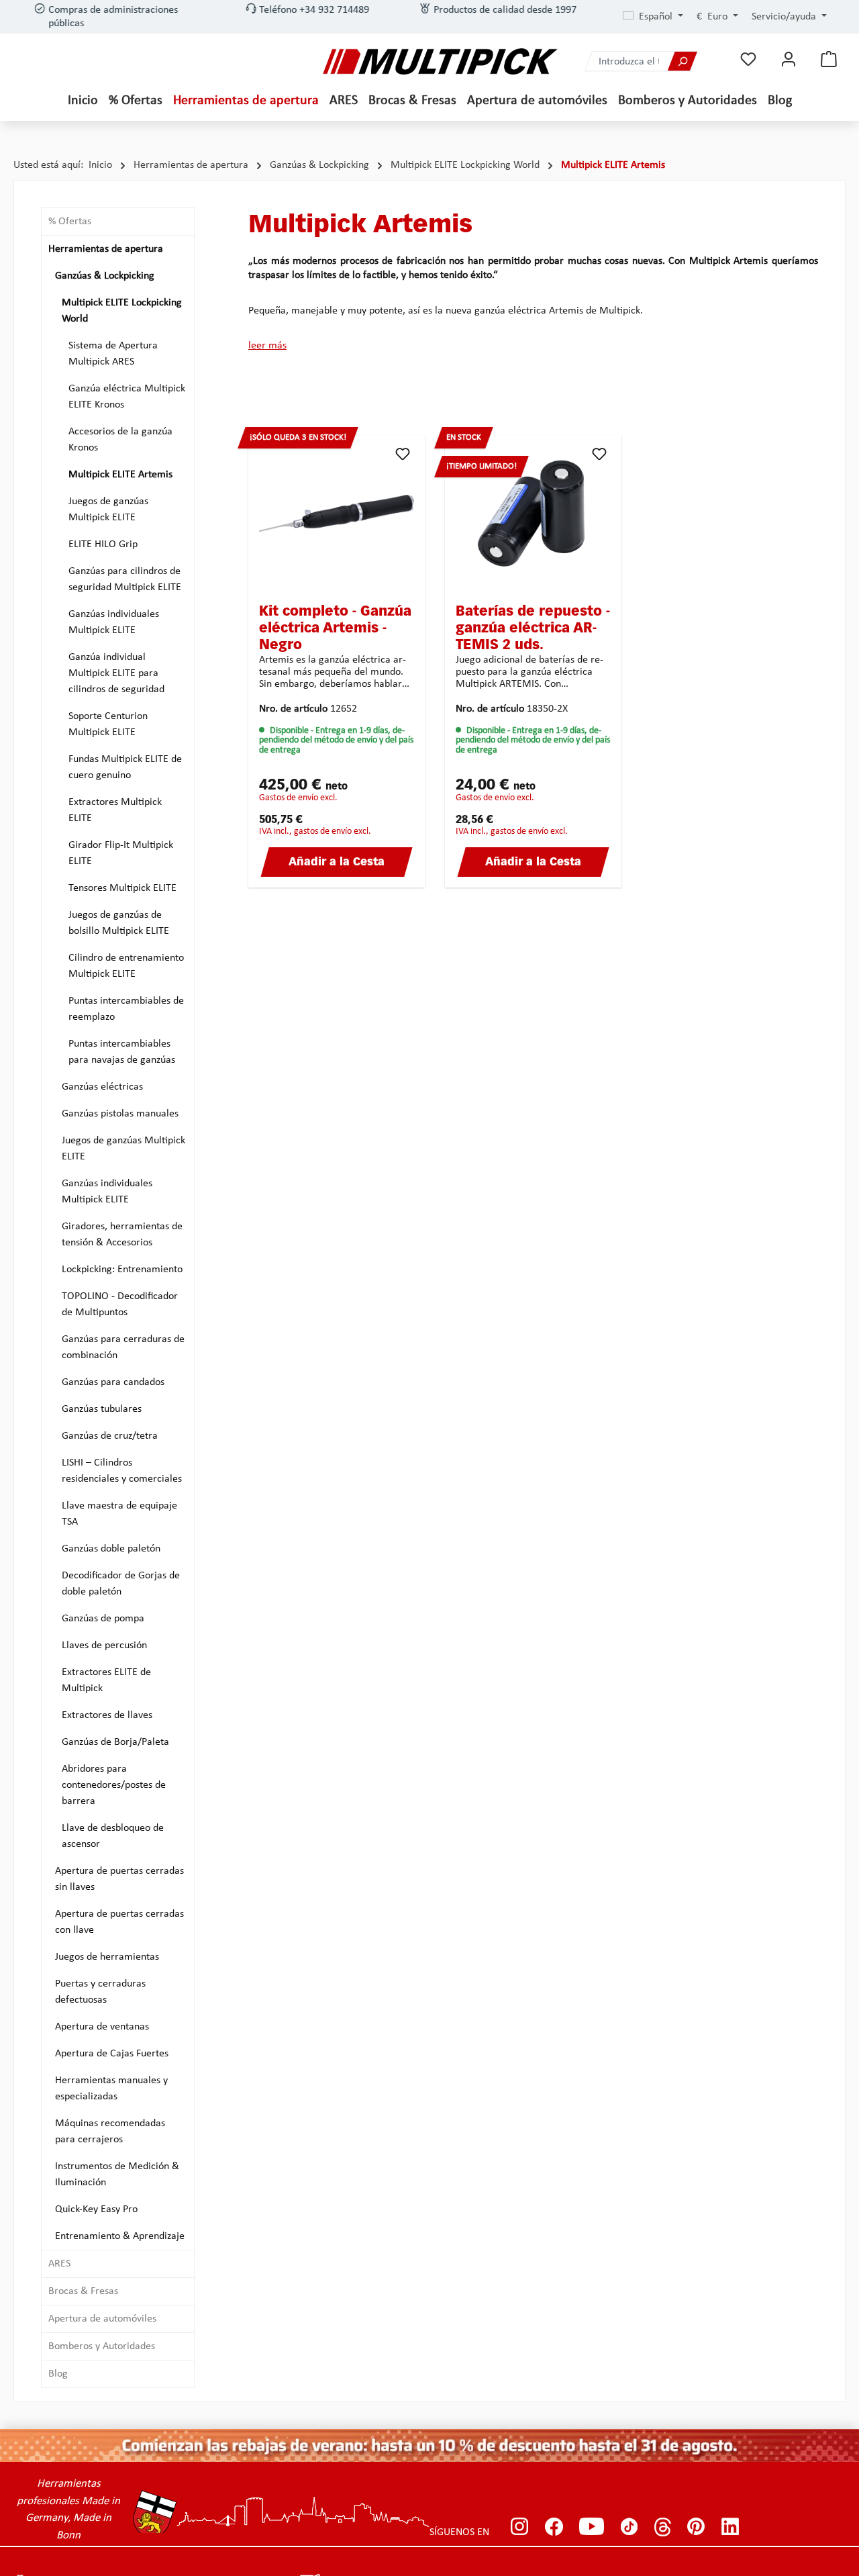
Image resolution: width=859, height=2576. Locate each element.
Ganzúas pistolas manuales (120, 1114)
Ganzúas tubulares (102, 1409)
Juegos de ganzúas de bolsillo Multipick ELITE (119, 923)
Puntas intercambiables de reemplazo (126, 1009)
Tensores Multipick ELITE (122, 888)
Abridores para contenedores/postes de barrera (114, 1785)
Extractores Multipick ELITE (115, 810)
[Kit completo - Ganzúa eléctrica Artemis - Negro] (337, 513)
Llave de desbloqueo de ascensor (113, 1836)
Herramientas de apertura (106, 249)
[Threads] (663, 2527)
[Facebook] (554, 2527)
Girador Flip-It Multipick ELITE (121, 853)
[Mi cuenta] (789, 59)
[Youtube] (592, 2527)
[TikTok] (629, 2527)
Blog (58, 2374)
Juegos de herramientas (107, 1957)
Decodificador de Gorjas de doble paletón (121, 1584)
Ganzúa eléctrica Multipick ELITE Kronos (127, 397)
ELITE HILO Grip (103, 544)
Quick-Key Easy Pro (96, 2209)
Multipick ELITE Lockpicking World (122, 311)
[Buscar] (683, 61)
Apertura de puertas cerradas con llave (119, 1922)
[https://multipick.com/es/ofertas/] (429, 2445)
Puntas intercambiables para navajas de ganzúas (122, 1052)
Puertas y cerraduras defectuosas (100, 1992)
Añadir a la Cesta (337, 863)
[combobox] (626, 61)
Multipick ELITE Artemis (120, 475)
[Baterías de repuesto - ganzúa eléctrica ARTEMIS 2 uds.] (533, 513)
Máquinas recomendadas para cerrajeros (110, 2132)
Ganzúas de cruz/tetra (110, 1436)
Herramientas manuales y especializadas (111, 2089)
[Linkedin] (730, 2527)
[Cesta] (829, 59)
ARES (59, 2264)
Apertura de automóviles (102, 2319)
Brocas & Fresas (83, 2291)
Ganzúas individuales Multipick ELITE (114, 622)
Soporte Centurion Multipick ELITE (108, 724)
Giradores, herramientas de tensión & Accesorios (122, 1235)
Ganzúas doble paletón (111, 1549)
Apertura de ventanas (102, 2027)
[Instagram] (520, 2527)
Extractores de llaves (107, 1715)
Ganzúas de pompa (103, 1619)
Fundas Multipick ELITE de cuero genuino (125, 767)
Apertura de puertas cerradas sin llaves (119, 1879)
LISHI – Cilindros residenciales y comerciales (122, 1471)
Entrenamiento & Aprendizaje (120, 2236)
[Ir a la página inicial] (440, 61)
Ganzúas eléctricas (102, 1087)
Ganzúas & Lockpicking (105, 276)
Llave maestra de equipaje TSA (119, 1514)
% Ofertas (70, 222)
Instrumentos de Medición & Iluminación (117, 2175)
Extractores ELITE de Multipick (106, 1680)
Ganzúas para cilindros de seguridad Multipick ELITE (125, 579)
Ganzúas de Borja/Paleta (115, 1742)
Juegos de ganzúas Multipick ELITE (108, 510)
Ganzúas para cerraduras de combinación (123, 1347)
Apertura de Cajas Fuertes (112, 2054)
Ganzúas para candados (113, 1382)
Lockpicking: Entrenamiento (122, 1270)
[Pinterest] (696, 2527)
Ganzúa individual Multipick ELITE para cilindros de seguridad (116, 673)
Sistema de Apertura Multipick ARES (113, 354)
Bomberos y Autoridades (102, 2346)
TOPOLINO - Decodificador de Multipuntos (120, 1304)
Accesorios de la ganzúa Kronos (120, 440)
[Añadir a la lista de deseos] (403, 454)
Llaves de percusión (104, 1645)
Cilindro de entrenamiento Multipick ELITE (126, 966)
